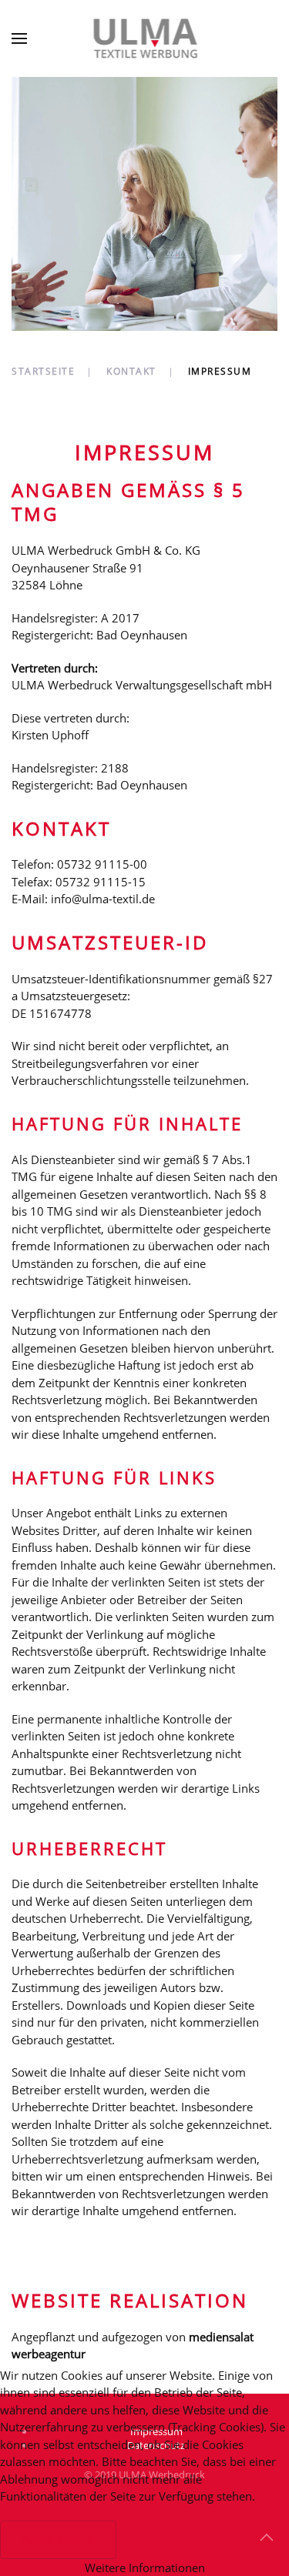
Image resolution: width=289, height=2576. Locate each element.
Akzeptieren (58, 2539)
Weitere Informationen (145, 2568)
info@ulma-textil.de (103, 899)
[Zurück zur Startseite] (144, 38)
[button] (19, 38)
